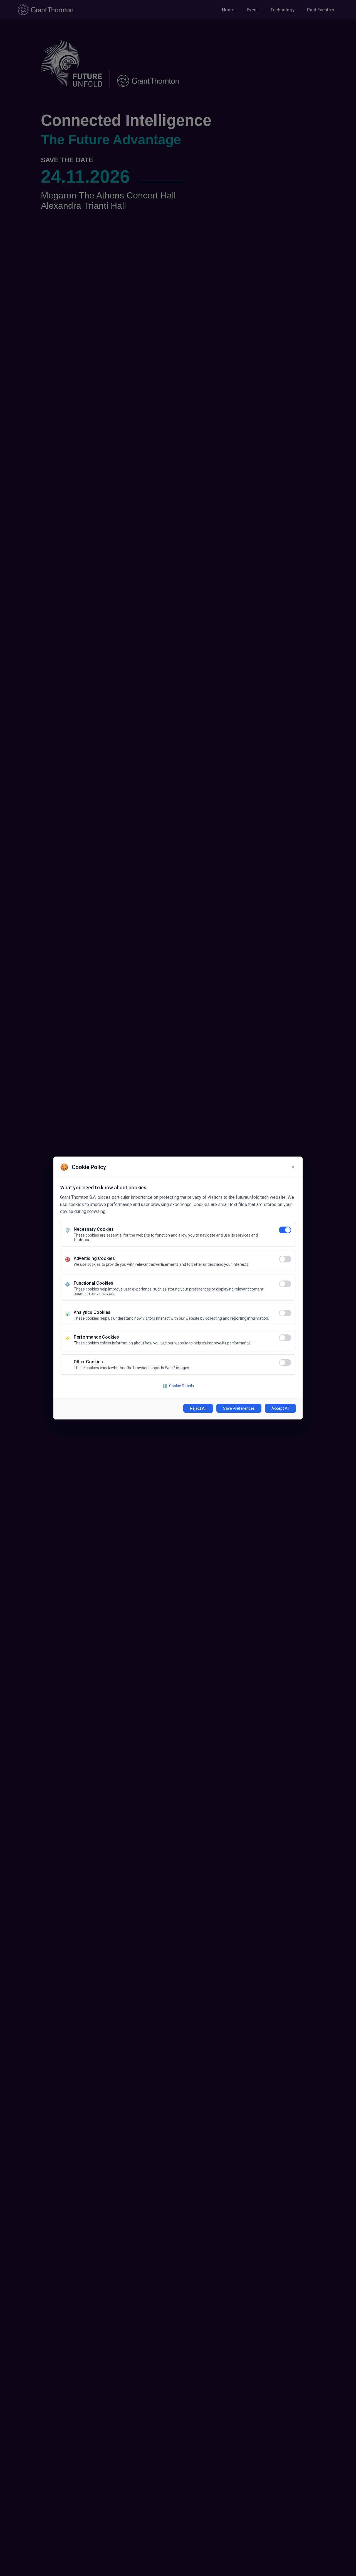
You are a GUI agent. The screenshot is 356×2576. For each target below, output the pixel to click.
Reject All (198, 1408)
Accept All (280, 1408)
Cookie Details (178, 1386)
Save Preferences (239, 1408)
